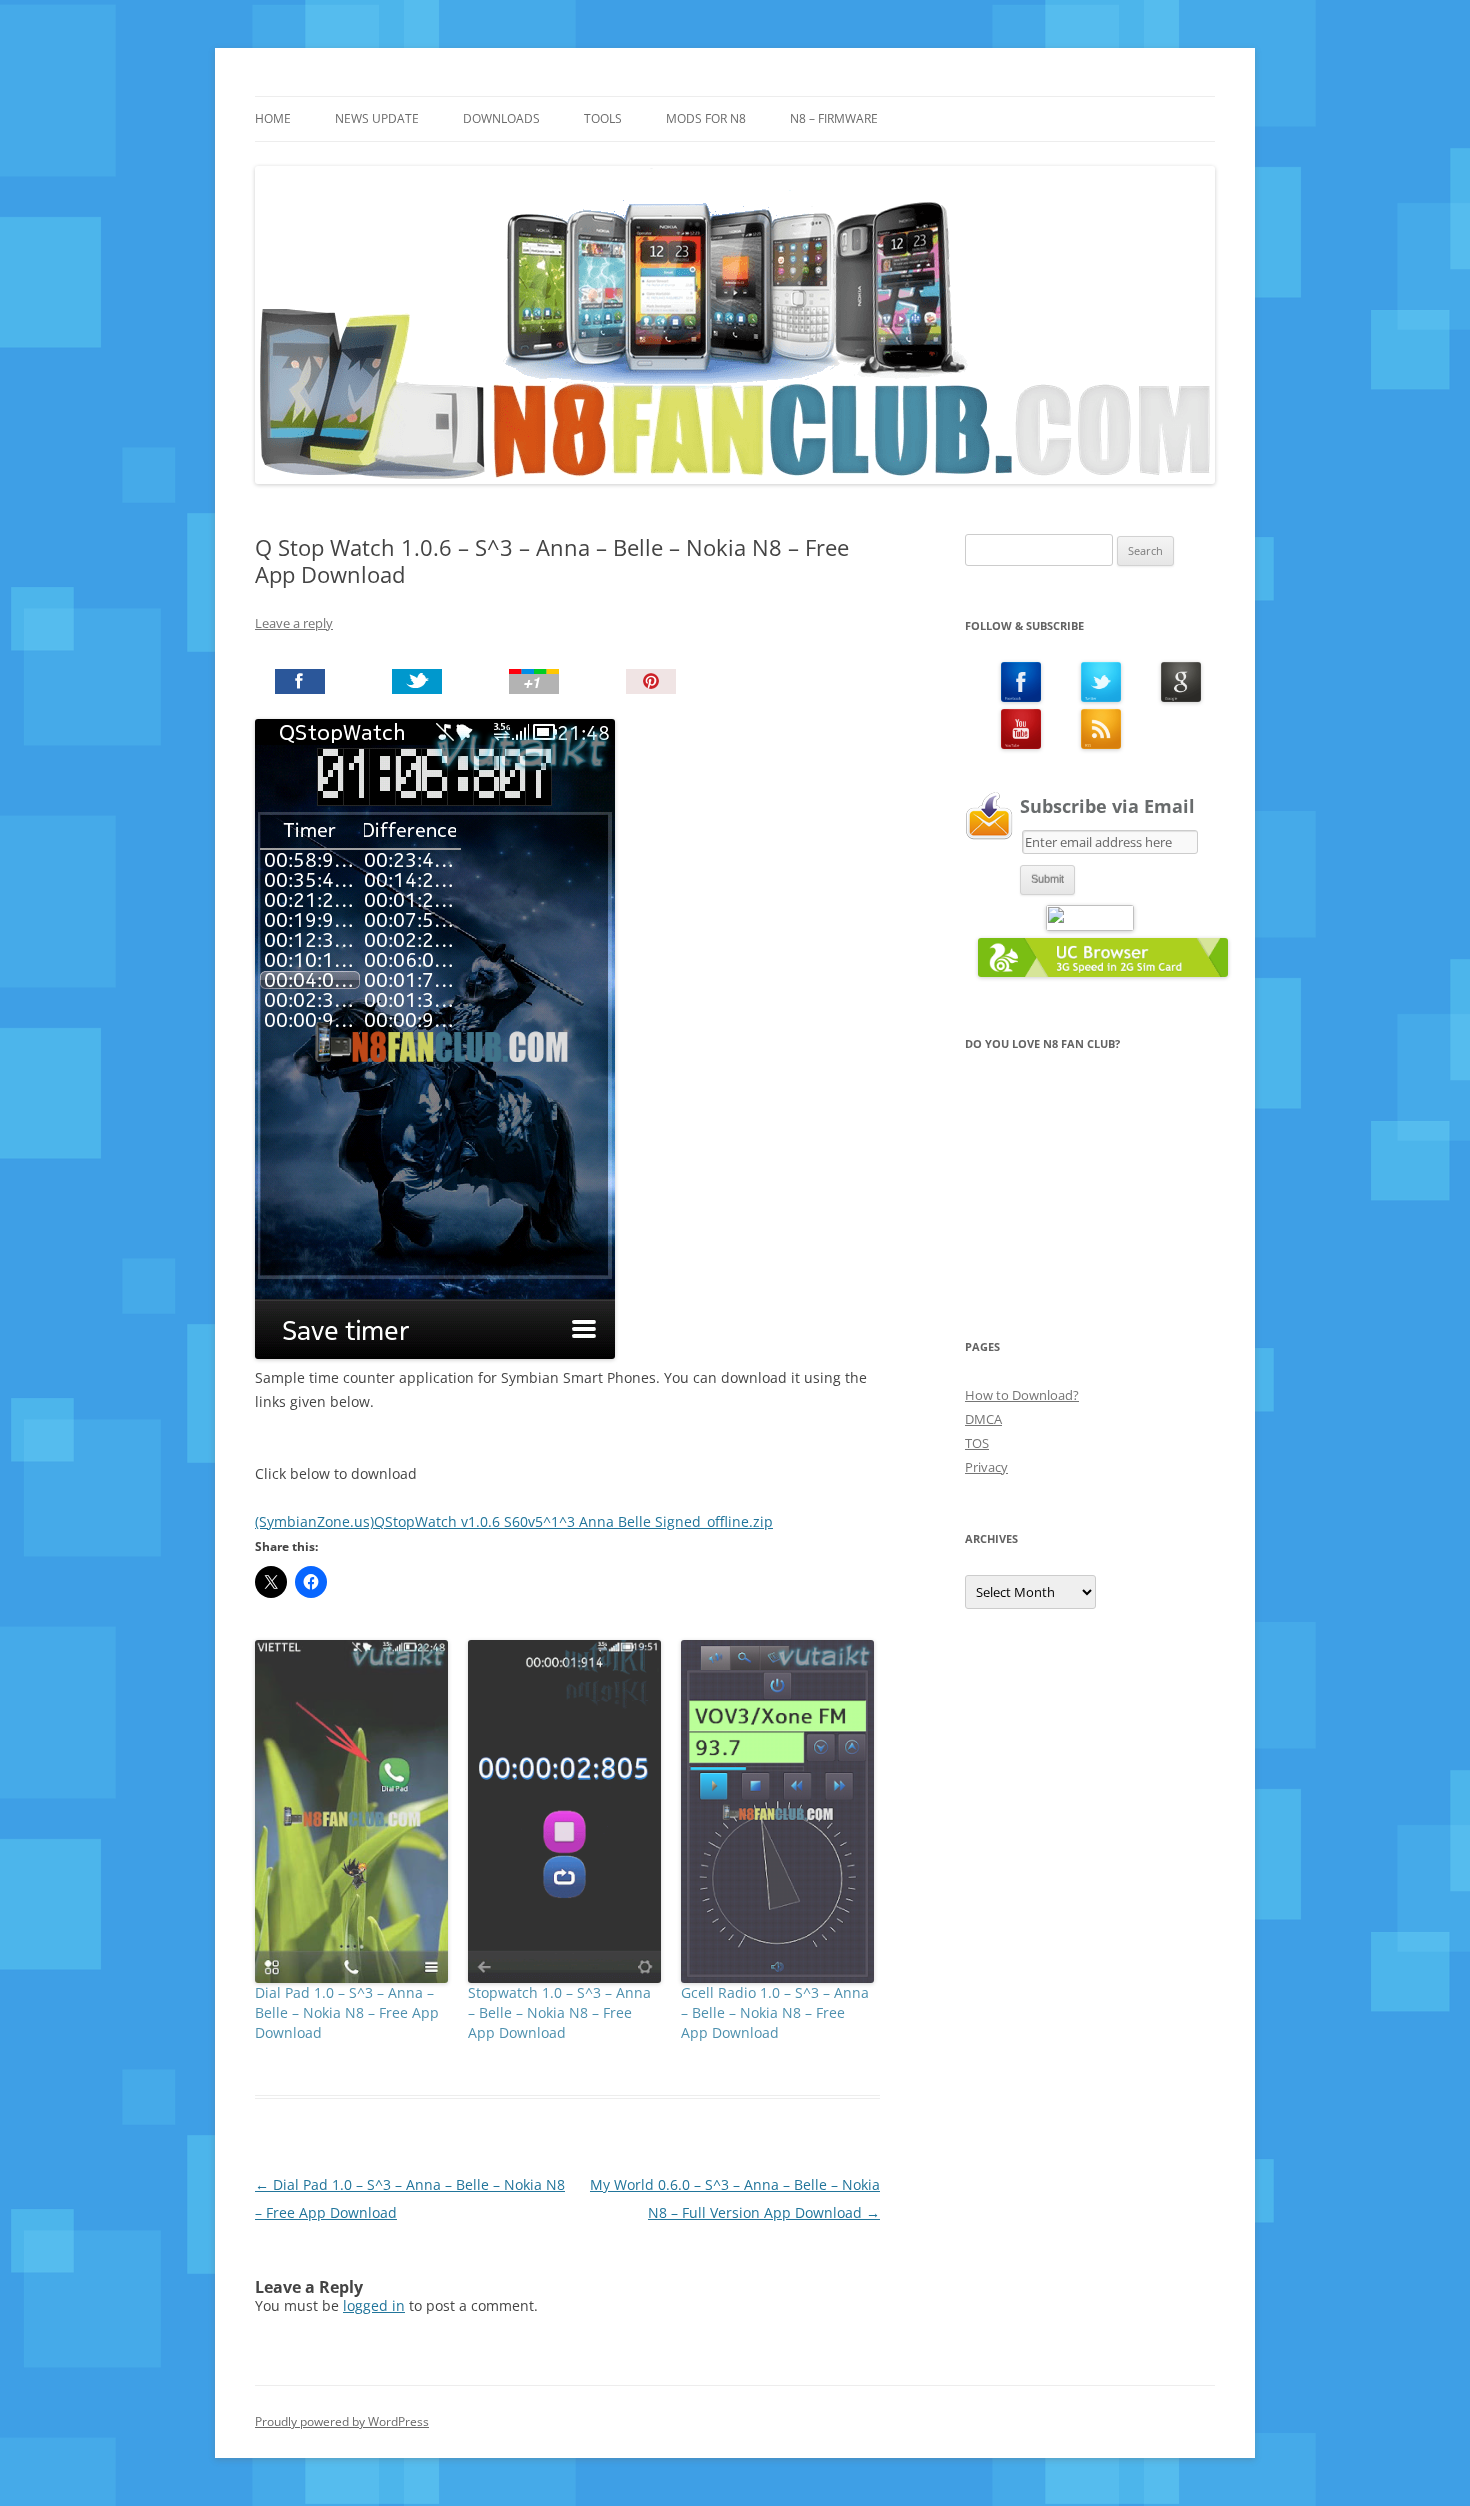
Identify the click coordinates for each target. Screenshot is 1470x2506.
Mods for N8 (706, 118)
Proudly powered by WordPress (342, 2421)
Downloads (501, 118)
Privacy (986, 1467)
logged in (374, 2305)
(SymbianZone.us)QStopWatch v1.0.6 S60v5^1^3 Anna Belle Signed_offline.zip (514, 1521)
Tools (603, 118)
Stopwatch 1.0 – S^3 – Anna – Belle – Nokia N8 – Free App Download (559, 2012)
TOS (977, 1443)
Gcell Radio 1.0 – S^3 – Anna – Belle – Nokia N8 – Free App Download (775, 2012)
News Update (377, 118)
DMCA (983, 1419)
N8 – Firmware (834, 118)
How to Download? (1022, 1395)
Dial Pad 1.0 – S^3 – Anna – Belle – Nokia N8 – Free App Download (347, 2012)
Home (273, 118)
